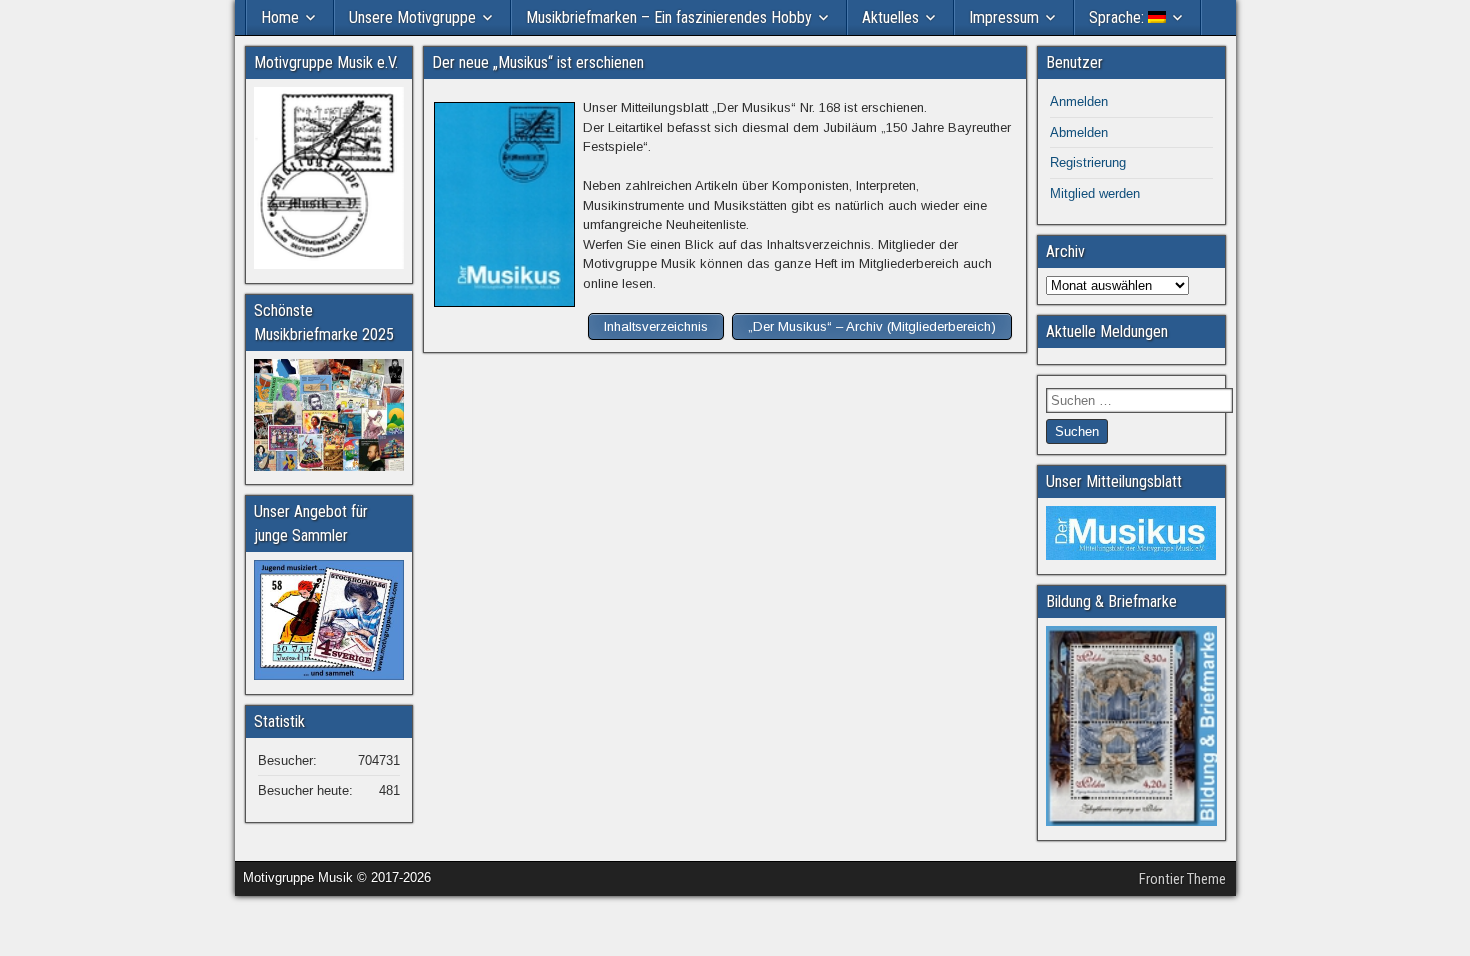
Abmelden (1079, 132)
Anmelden (1079, 101)
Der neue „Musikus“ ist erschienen (538, 62)
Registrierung (1088, 162)
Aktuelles (890, 17)
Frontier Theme (1182, 879)
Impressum (1004, 17)
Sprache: (1118, 17)
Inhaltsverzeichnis (656, 326)
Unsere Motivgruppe (412, 17)
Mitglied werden (1095, 193)
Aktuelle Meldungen (1107, 331)
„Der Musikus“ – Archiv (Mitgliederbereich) (872, 326)
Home (280, 17)
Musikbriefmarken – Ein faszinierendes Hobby (669, 17)
